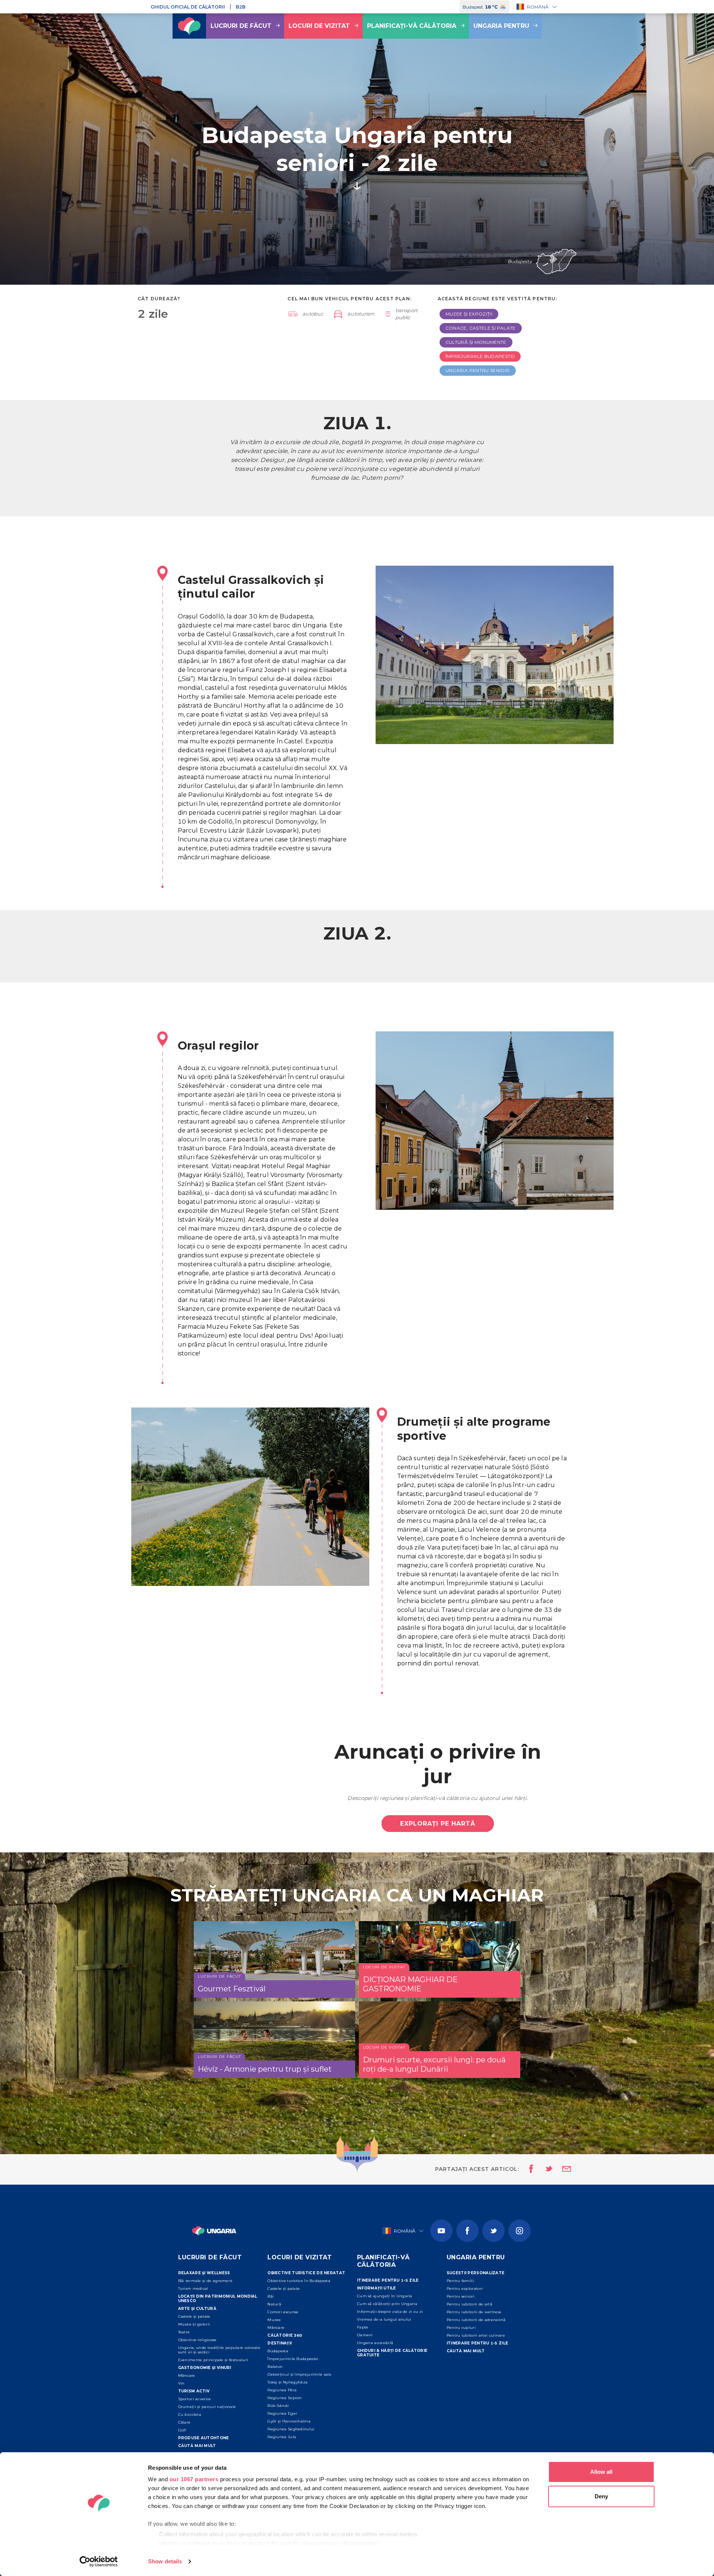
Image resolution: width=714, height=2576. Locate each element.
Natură (274, 2304)
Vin (181, 2383)
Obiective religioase (197, 2340)
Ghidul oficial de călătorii (188, 7)
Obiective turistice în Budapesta (299, 2281)
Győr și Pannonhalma (289, 2421)
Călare (184, 2422)
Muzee (274, 2320)
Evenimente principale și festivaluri (213, 2360)
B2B (241, 7)
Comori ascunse (283, 2312)
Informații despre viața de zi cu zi (390, 2312)
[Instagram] (520, 2231)
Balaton (275, 2367)
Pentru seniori (461, 2296)
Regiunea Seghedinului (291, 2429)
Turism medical (193, 2289)
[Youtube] (441, 2231)
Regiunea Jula (282, 2437)
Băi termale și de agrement (205, 2281)
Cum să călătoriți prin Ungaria (387, 2304)
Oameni (365, 2335)
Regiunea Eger (282, 2413)
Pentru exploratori (465, 2289)
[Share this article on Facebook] (529, 2169)
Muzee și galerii (194, 2324)
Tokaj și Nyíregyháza (287, 2382)
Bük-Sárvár (278, 2406)
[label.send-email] (562, 2169)
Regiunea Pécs (282, 2390)
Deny (601, 2496)
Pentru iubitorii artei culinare (476, 2335)
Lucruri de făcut (241, 26)
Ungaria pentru (501, 26)
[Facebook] (467, 2231)
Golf (182, 2430)
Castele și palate (194, 2316)
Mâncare (187, 2375)
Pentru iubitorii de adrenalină (476, 2320)
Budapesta (278, 2351)
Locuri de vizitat (319, 26)
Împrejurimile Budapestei (293, 2359)
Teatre (184, 2332)
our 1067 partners (194, 2479)
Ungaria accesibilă (375, 2343)
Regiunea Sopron (285, 2398)
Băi (271, 2296)
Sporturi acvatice (195, 2399)
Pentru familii (460, 2281)
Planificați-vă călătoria (412, 26)
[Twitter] (493, 2231)
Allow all (601, 2472)
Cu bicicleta (190, 2415)
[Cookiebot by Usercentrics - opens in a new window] (99, 2562)
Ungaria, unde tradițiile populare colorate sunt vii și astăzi (219, 2350)
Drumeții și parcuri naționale (207, 2407)
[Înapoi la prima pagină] (189, 26)
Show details (165, 2561)
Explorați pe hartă (438, 1824)
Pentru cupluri (461, 2328)
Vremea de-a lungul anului (384, 2319)
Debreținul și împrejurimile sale (299, 2374)
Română (538, 7)
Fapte (363, 2327)
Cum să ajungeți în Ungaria (385, 2296)
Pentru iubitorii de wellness (474, 2312)
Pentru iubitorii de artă (469, 2304)
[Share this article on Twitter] (544, 2169)
